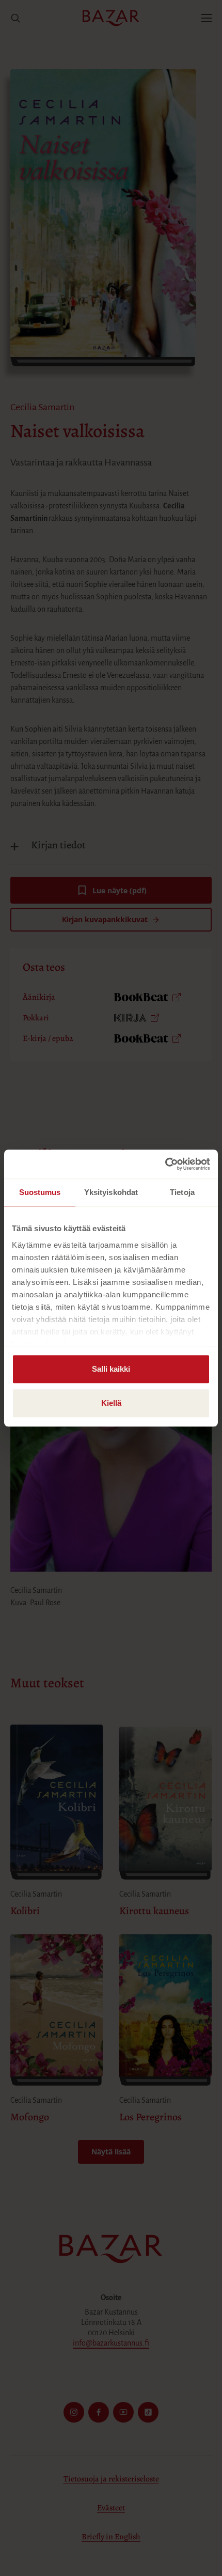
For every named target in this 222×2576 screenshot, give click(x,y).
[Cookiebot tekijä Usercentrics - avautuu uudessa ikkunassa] (165, 1164)
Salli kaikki (111, 1369)
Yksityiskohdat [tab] (111, 1192)
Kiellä (111, 1403)
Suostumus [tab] (40, 1192)
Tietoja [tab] (182, 1192)
